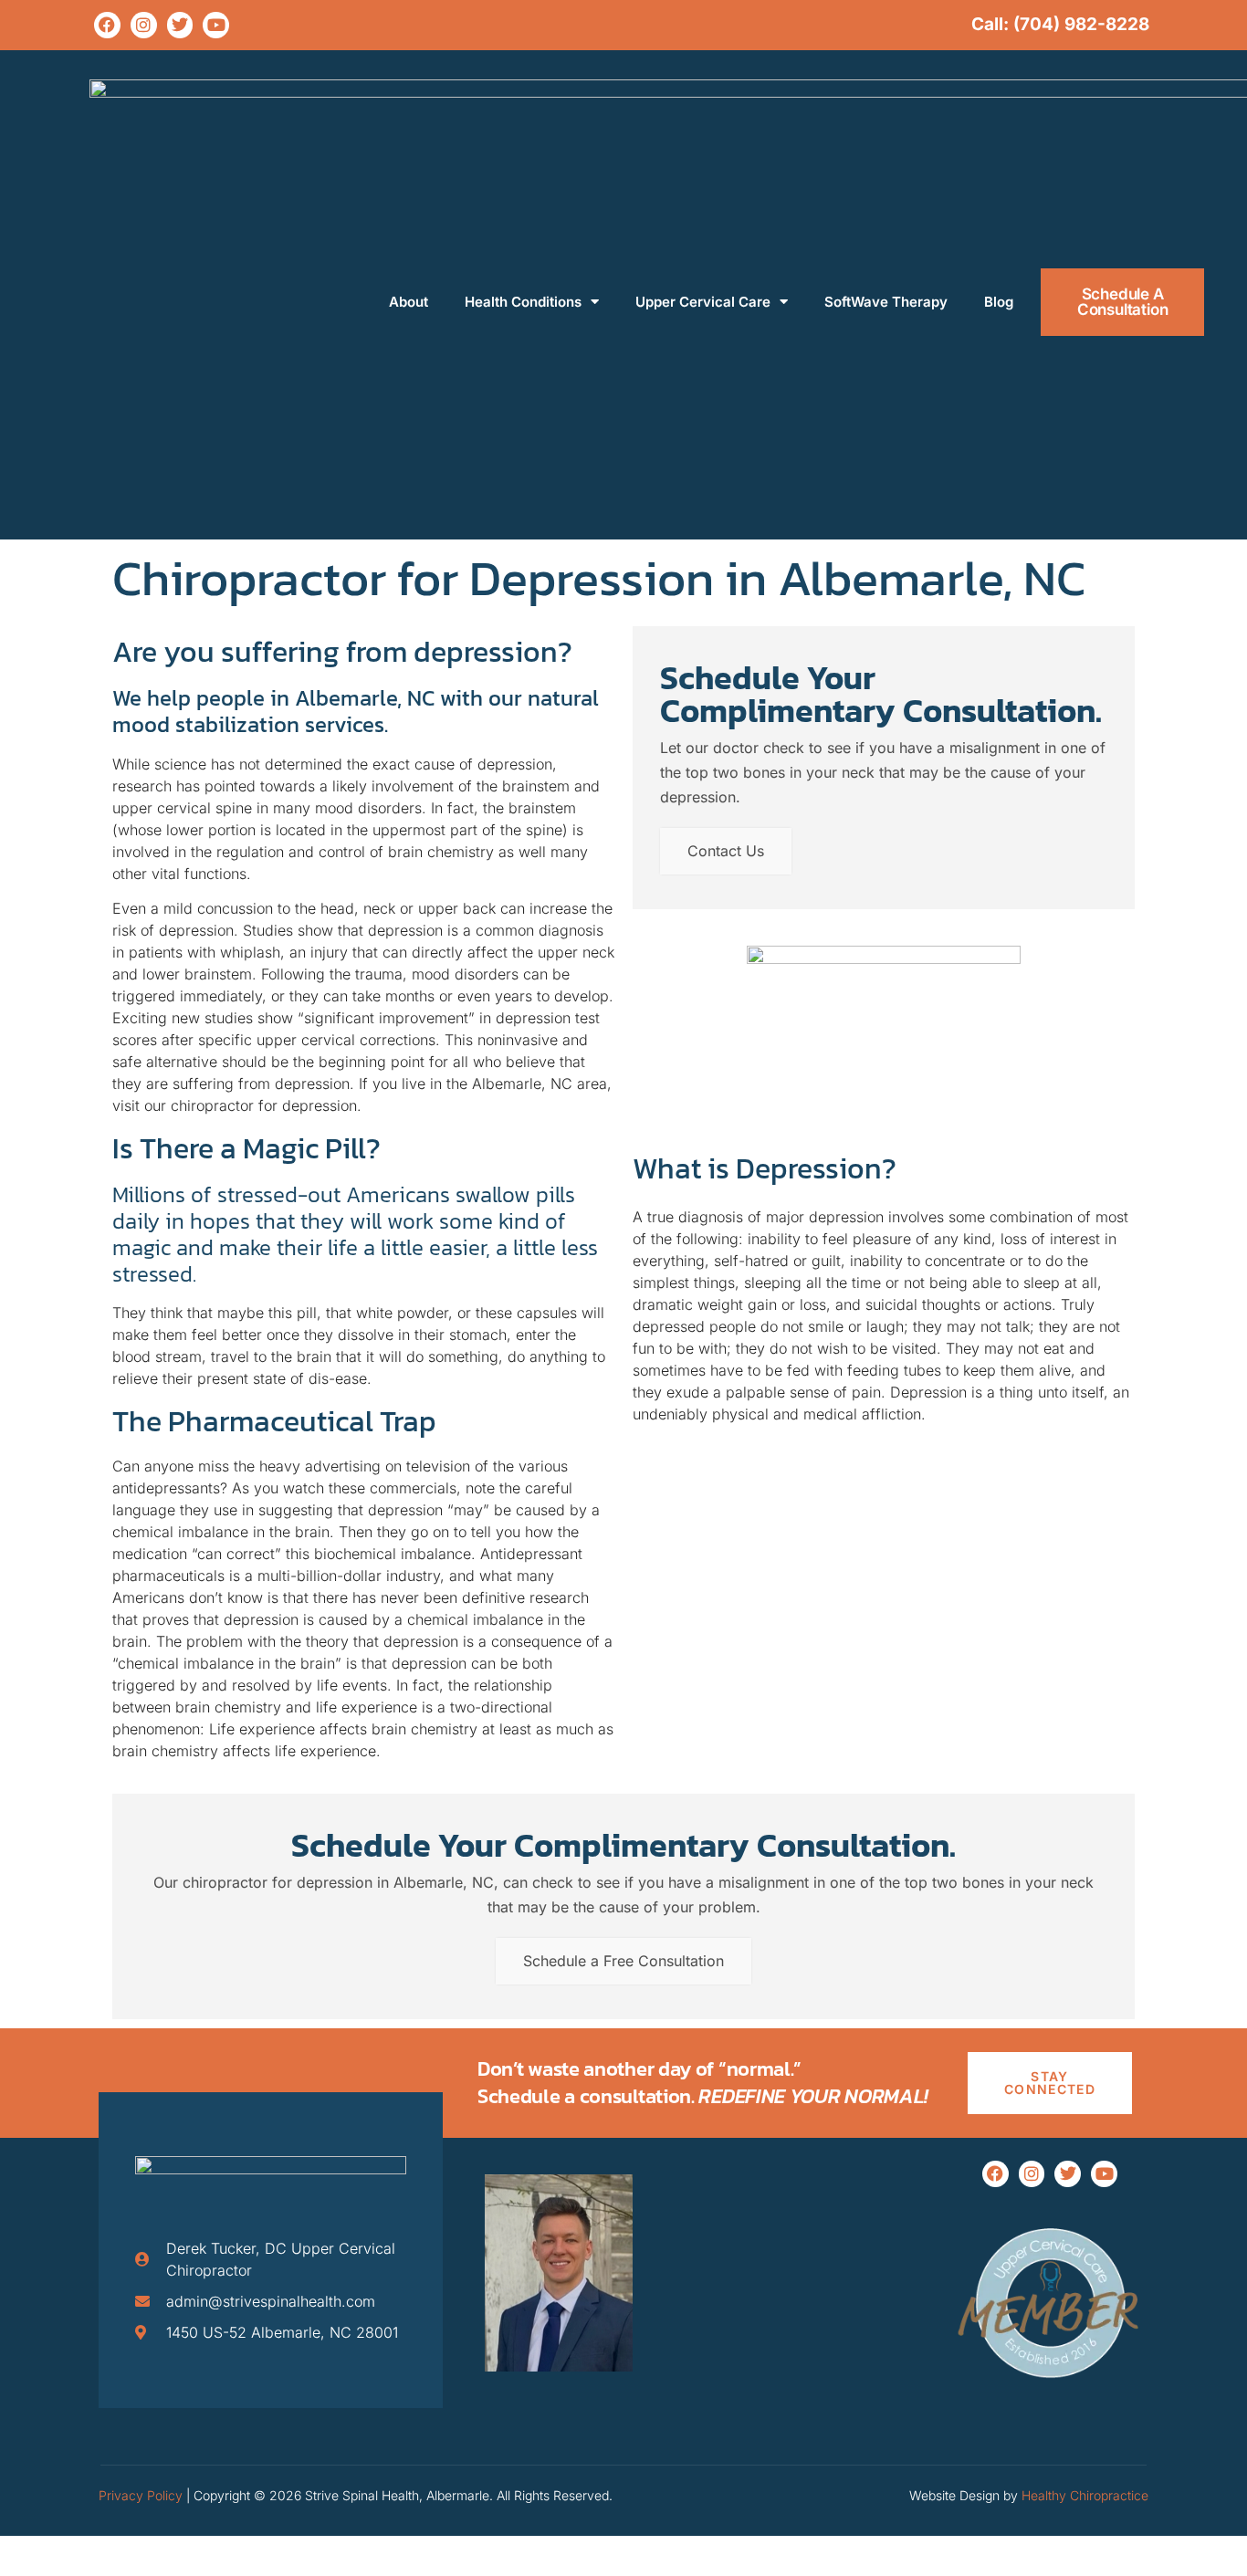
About (409, 302)
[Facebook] (107, 25)
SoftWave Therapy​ (886, 302)
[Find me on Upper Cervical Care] (1050, 2397)
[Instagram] (144, 25)
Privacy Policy (141, 2495)
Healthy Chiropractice (1085, 2495)
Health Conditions (523, 302)
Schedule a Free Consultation (623, 1961)
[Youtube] (216, 25)
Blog (999, 302)
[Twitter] (180, 25)
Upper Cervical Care (703, 302)
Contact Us (726, 851)
